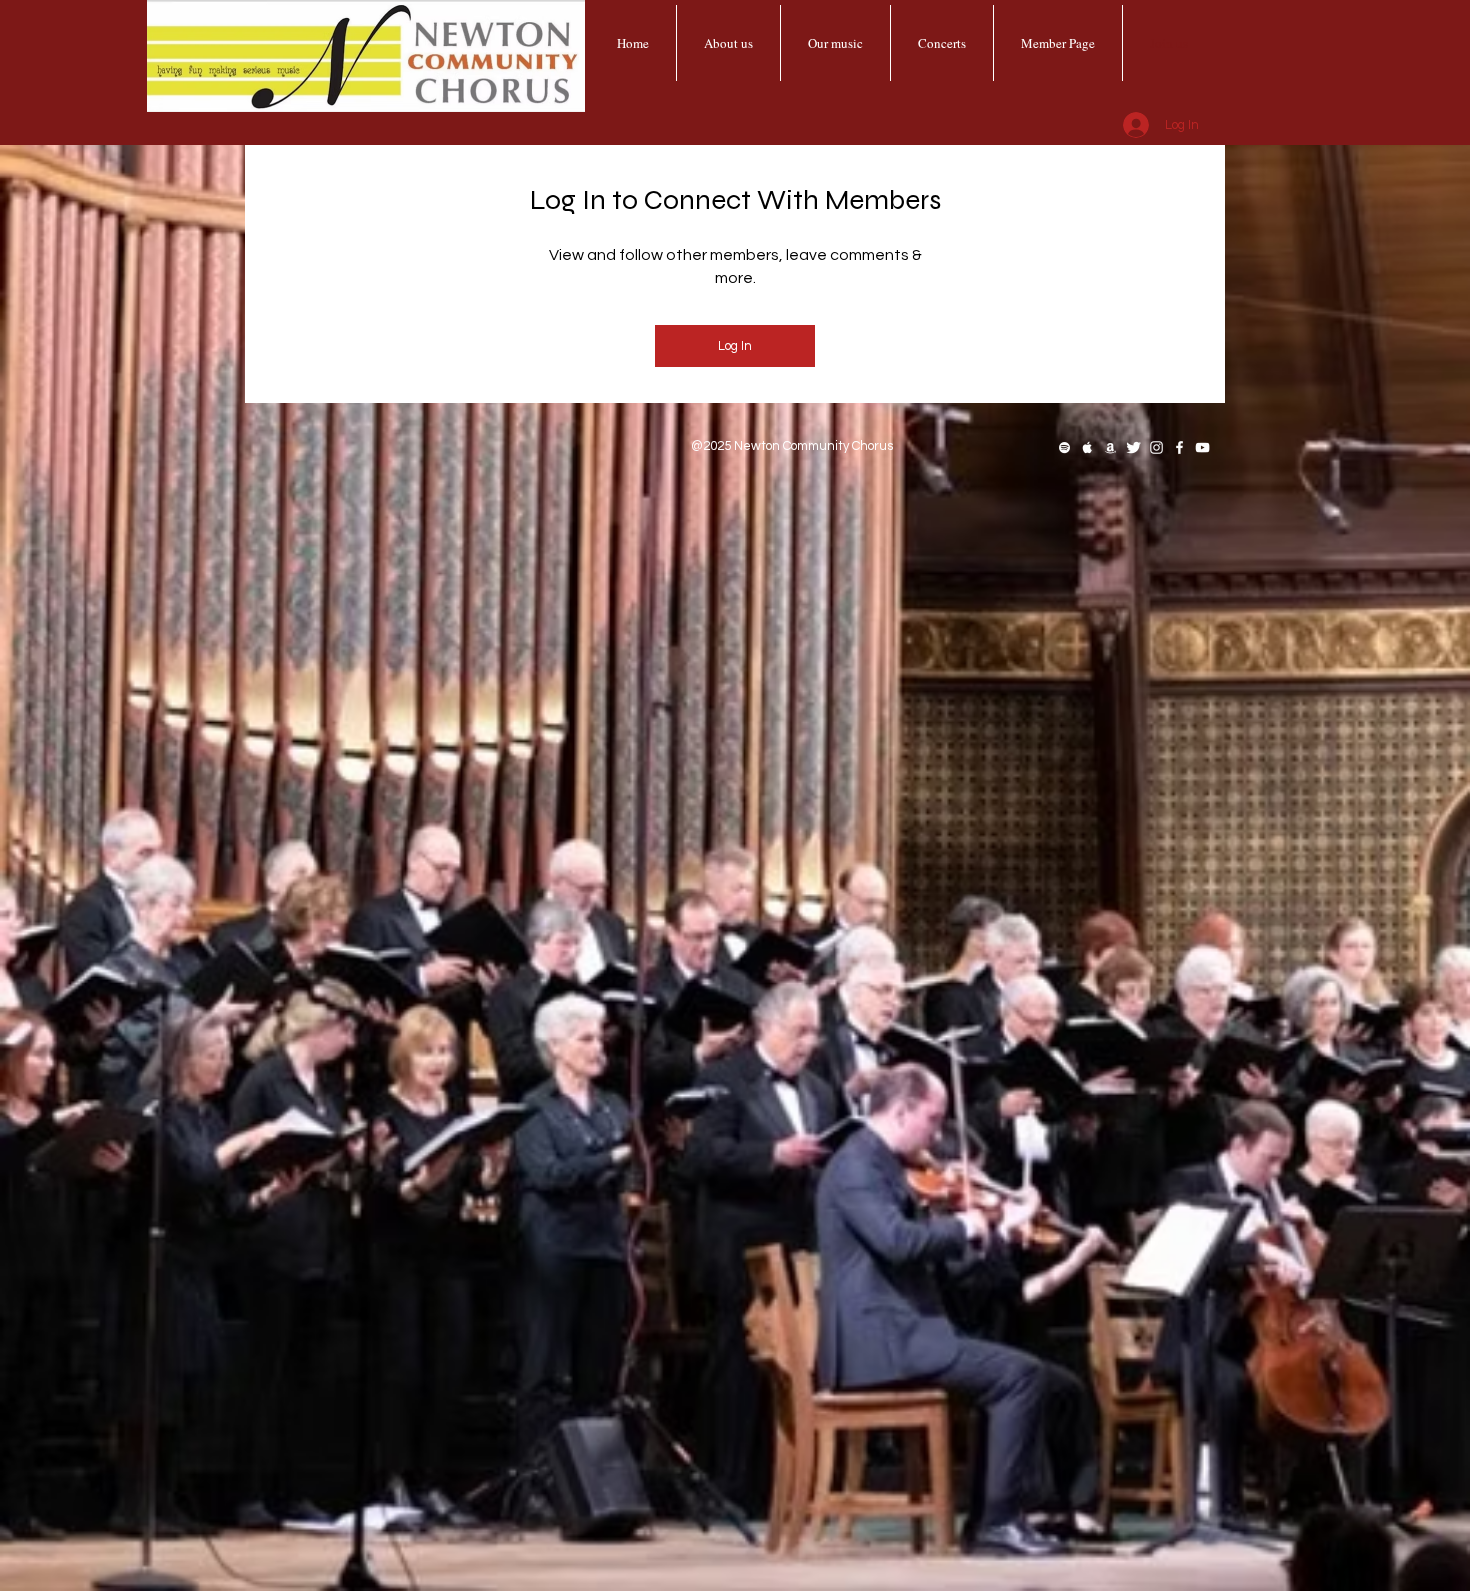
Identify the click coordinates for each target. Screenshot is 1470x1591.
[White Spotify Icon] (1064, 447)
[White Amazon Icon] (1110, 447)
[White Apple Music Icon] (1087, 447)
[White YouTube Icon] (1202, 447)
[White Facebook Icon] (1179, 447)
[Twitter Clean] (1133, 447)
